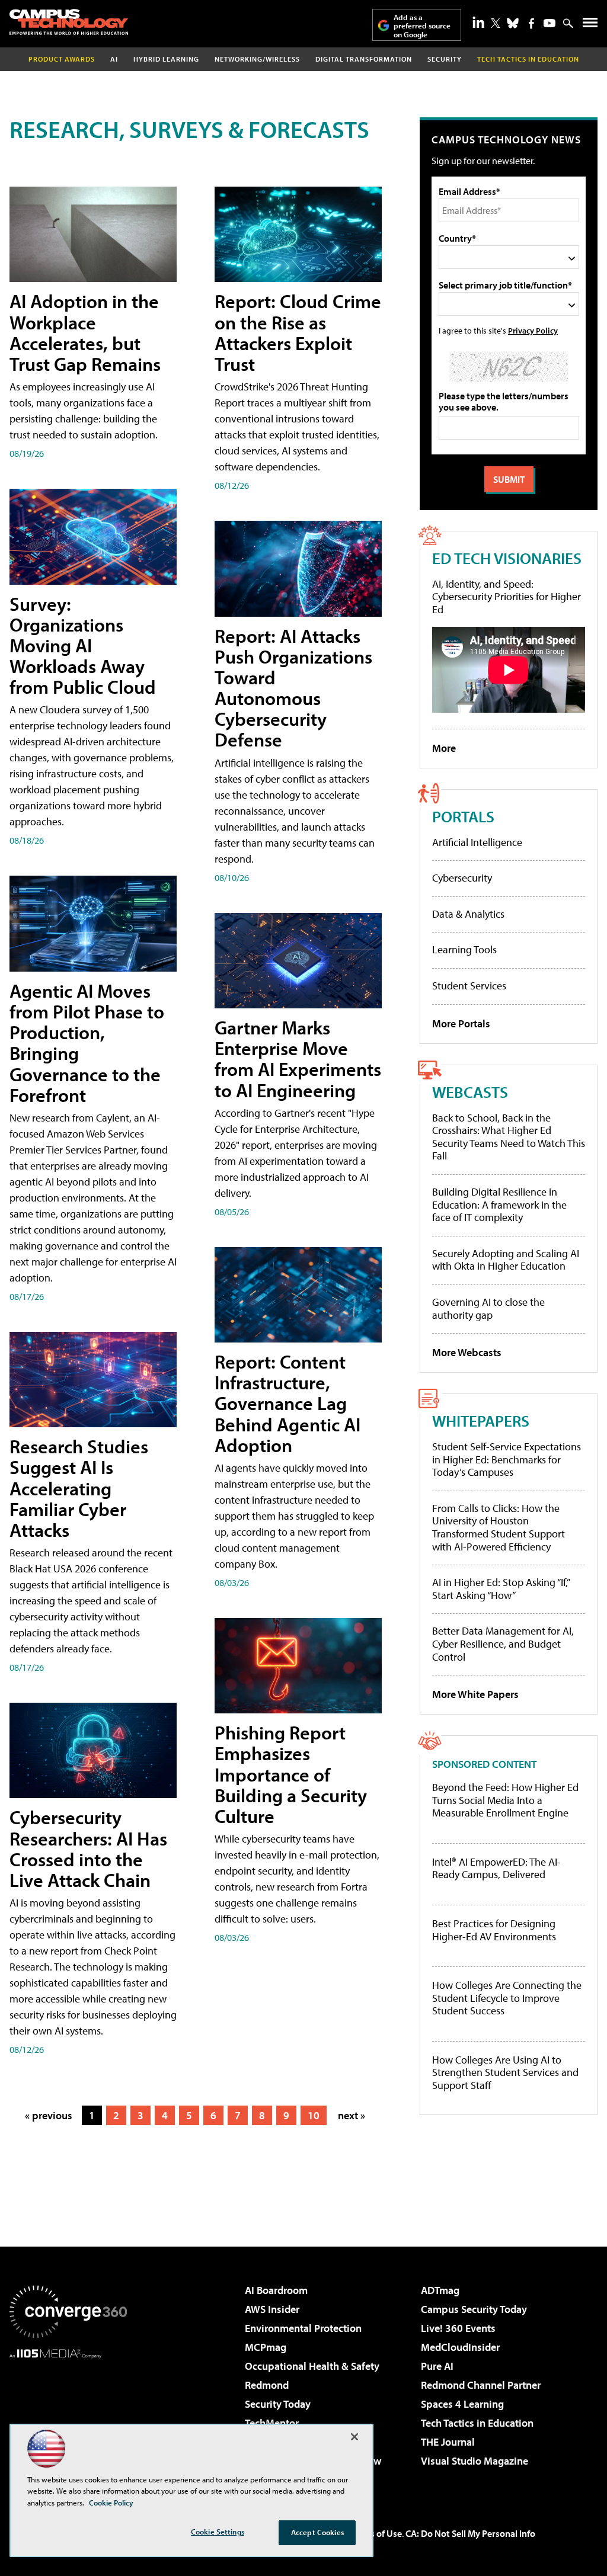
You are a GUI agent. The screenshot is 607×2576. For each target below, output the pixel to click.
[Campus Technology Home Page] (69, 22)
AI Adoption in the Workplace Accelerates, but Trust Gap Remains (85, 332)
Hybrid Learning (166, 59)
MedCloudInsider (460, 2347)
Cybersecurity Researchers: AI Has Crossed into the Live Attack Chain (88, 1848)
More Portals (461, 1023)
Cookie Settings (218, 2532)
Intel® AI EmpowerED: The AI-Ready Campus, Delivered (496, 1868)
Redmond (267, 2385)
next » (352, 2115)
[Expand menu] (590, 25)
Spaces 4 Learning (462, 2404)
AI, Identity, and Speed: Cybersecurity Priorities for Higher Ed (507, 597)
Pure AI (437, 2366)
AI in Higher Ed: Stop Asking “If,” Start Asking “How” (501, 1589)
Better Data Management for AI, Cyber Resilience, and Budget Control (503, 1643)
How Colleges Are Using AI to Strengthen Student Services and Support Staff (505, 2073)
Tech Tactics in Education (477, 2423)
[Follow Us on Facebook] (531, 23)
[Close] (354, 2437)
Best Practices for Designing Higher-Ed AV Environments (494, 1930)
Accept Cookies (317, 2532)
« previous (49, 2115)
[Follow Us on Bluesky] (513, 23)
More (444, 748)
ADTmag (440, 2290)
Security (445, 59)
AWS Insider (272, 2309)
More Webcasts (467, 1352)
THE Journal (448, 2442)
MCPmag (266, 2347)
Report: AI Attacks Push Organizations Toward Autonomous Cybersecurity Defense (293, 688)
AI (114, 59)
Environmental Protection (303, 2328)
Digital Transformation (364, 59)
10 (314, 2115)
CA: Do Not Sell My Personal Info (470, 2533)
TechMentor (272, 2423)
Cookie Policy (111, 2503)
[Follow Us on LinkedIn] (478, 22)
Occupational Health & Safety (312, 2366)
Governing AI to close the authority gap (488, 1308)
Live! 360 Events (458, 2328)
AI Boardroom (276, 2290)
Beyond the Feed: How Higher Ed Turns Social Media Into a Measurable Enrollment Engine (505, 1800)
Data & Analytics (468, 914)
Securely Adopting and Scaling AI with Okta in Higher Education (506, 1260)
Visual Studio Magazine (475, 2461)
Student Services (469, 986)
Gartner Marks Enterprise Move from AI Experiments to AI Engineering (298, 1059)
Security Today (278, 2404)
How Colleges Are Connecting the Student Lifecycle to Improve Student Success (507, 1998)
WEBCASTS (470, 1092)
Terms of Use (376, 2533)
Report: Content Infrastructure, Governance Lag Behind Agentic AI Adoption (287, 1403)
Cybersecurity (462, 878)
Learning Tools (464, 949)
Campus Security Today (474, 2309)
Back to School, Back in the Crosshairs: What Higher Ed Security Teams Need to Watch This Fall (509, 1137)
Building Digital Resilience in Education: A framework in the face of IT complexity (499, 1204)
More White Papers (475, 1694)
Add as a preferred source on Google (422, 26)
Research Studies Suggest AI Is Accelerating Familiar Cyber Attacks (79, 1488)
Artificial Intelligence (477, 842)
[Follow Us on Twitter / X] (496, 23)
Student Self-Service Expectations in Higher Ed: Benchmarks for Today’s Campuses (507, 1459)
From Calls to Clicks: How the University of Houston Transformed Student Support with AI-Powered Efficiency (499, 1527)
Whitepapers (481, 1420)
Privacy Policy (533, 330)
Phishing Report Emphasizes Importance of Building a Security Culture (291, 1774)
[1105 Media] (68, 2419)
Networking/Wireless (257, 59)
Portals (463, 816)
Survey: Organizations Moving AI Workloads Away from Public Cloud (83, 645)
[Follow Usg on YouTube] (550, 23)
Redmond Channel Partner (481, 2385)
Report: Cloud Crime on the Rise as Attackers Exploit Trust (298, 332)
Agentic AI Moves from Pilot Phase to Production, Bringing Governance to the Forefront (87, 1043)
